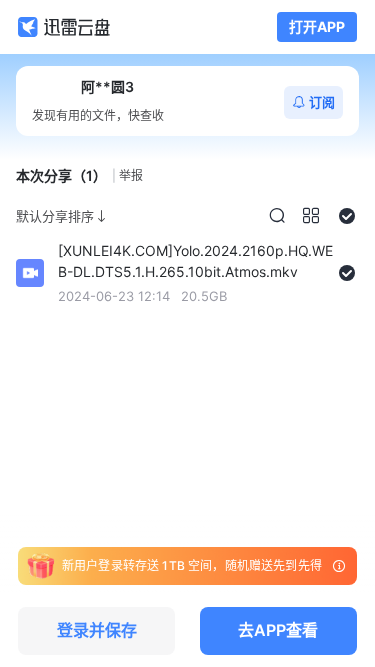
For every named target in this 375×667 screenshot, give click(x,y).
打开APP (317, 26)
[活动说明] (339, 566)
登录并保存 (97, 630)
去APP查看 (278, 630)
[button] (277, 216)
